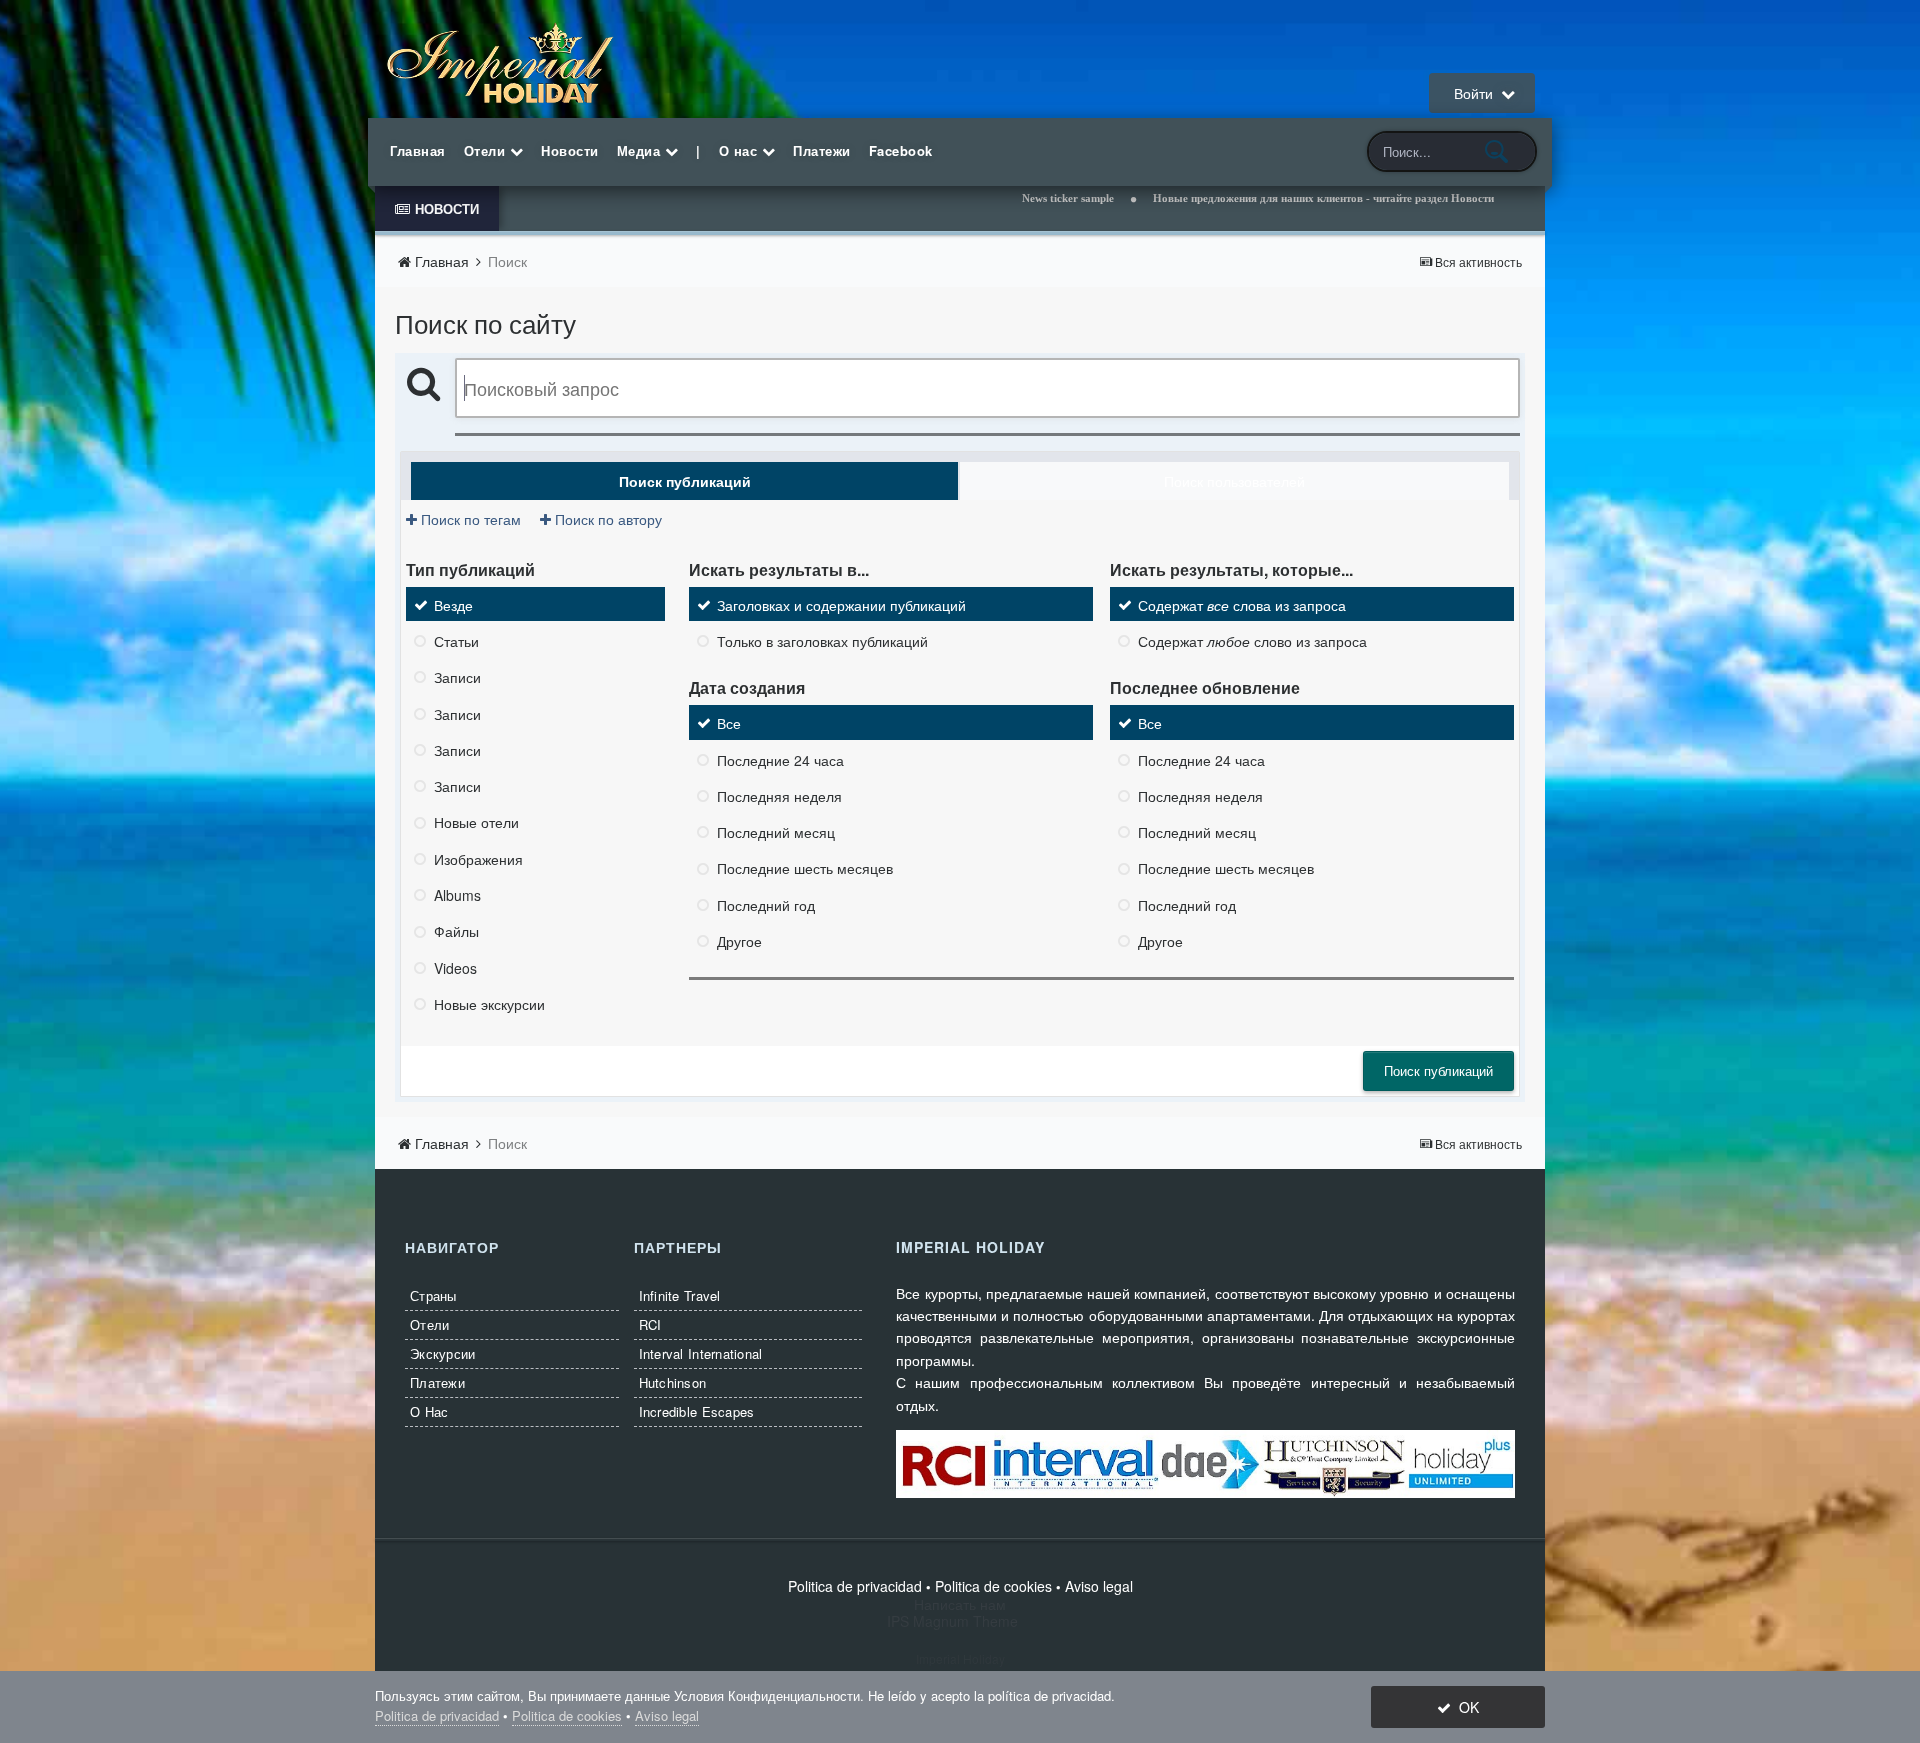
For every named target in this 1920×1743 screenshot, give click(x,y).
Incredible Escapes (697, 1411)
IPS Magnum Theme (960, 1621)
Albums (457, 895)
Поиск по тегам (469, 519)
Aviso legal (1099, 1586)
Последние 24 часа (780, 760)
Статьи (456, 641)
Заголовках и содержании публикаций (841, 605)
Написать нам (960, 1604)
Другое (739, 941)
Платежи (822, 150)
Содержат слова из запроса (1242, 605)
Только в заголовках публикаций (822, 641)
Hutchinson (673, 1382)
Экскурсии (442, 1353)
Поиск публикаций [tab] (685, 481)
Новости (570, 150)
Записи (457, 678)
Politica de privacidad (855, 1586)
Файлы (456, 932)
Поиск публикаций (1438, 1070)
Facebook (901, 150)
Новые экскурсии (489, 1004)
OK (1465, 1707)
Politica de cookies (993, 1586)
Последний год (766, 905)
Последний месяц (776, 832)
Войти (1477, 93)
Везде (453, 605)
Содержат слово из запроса (1252, 641)
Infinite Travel (680, 1295)
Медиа (641, 150)
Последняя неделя (779, 796)
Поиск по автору (606, 519)
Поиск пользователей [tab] (1234, 481)
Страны (433, 1295)
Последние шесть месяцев (805, 869)
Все (729, 724)
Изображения (478, 859)
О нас (740, 150)
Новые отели (476, 823)
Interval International (701, 1353)
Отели (487, 150)
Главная (418, 150)
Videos (455, 968)
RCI (650, 1324)
